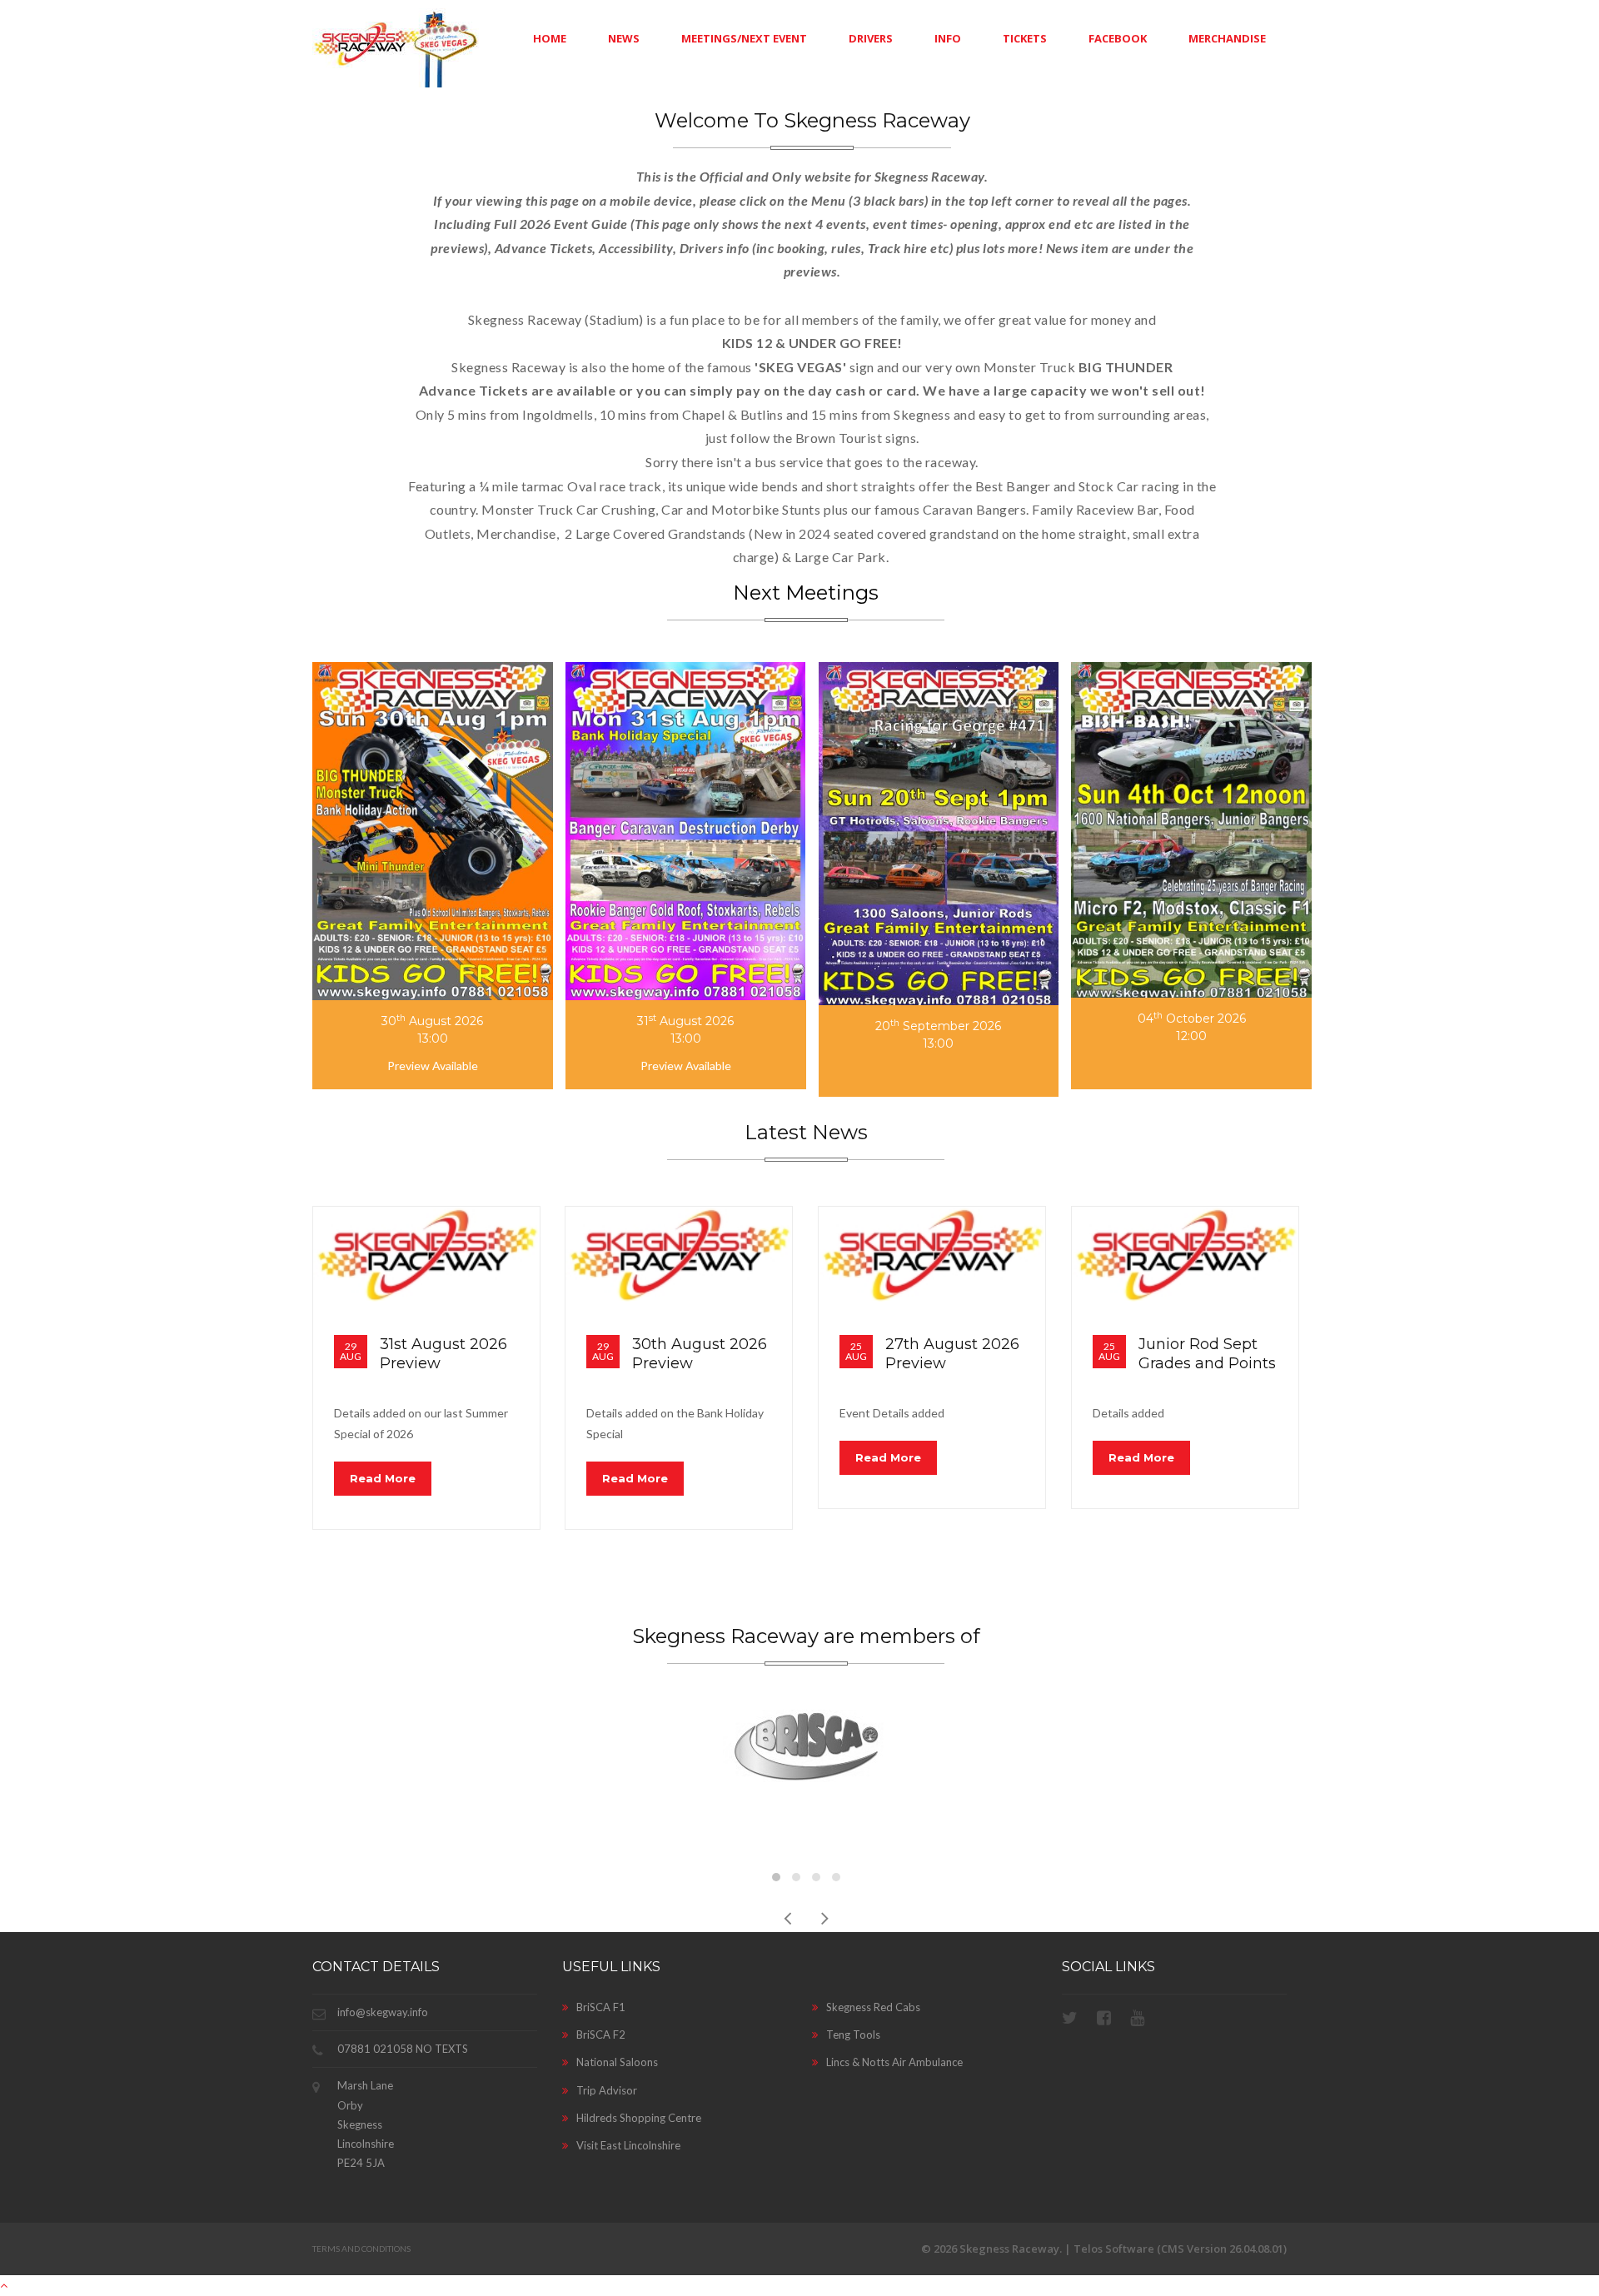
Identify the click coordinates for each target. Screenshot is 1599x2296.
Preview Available (433, 1066)
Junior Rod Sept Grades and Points (1207, 1354)
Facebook (1118, 38)
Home (550, 38)
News (624, 38)
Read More (383, 1478)
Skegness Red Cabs (873, 2007)
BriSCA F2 (601, 2035)
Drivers (871, 38)
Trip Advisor (607, 2090)
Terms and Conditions (361, 2249)
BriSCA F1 (601, 2007)
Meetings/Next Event (744, 38)
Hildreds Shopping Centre (639, 2118)
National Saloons (617, 2062)
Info (948, 38)
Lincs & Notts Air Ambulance (894, 2062)
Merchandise (1227, 38)
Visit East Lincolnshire (628, 2145)
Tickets (1025, 38)
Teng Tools (853, 2035)
